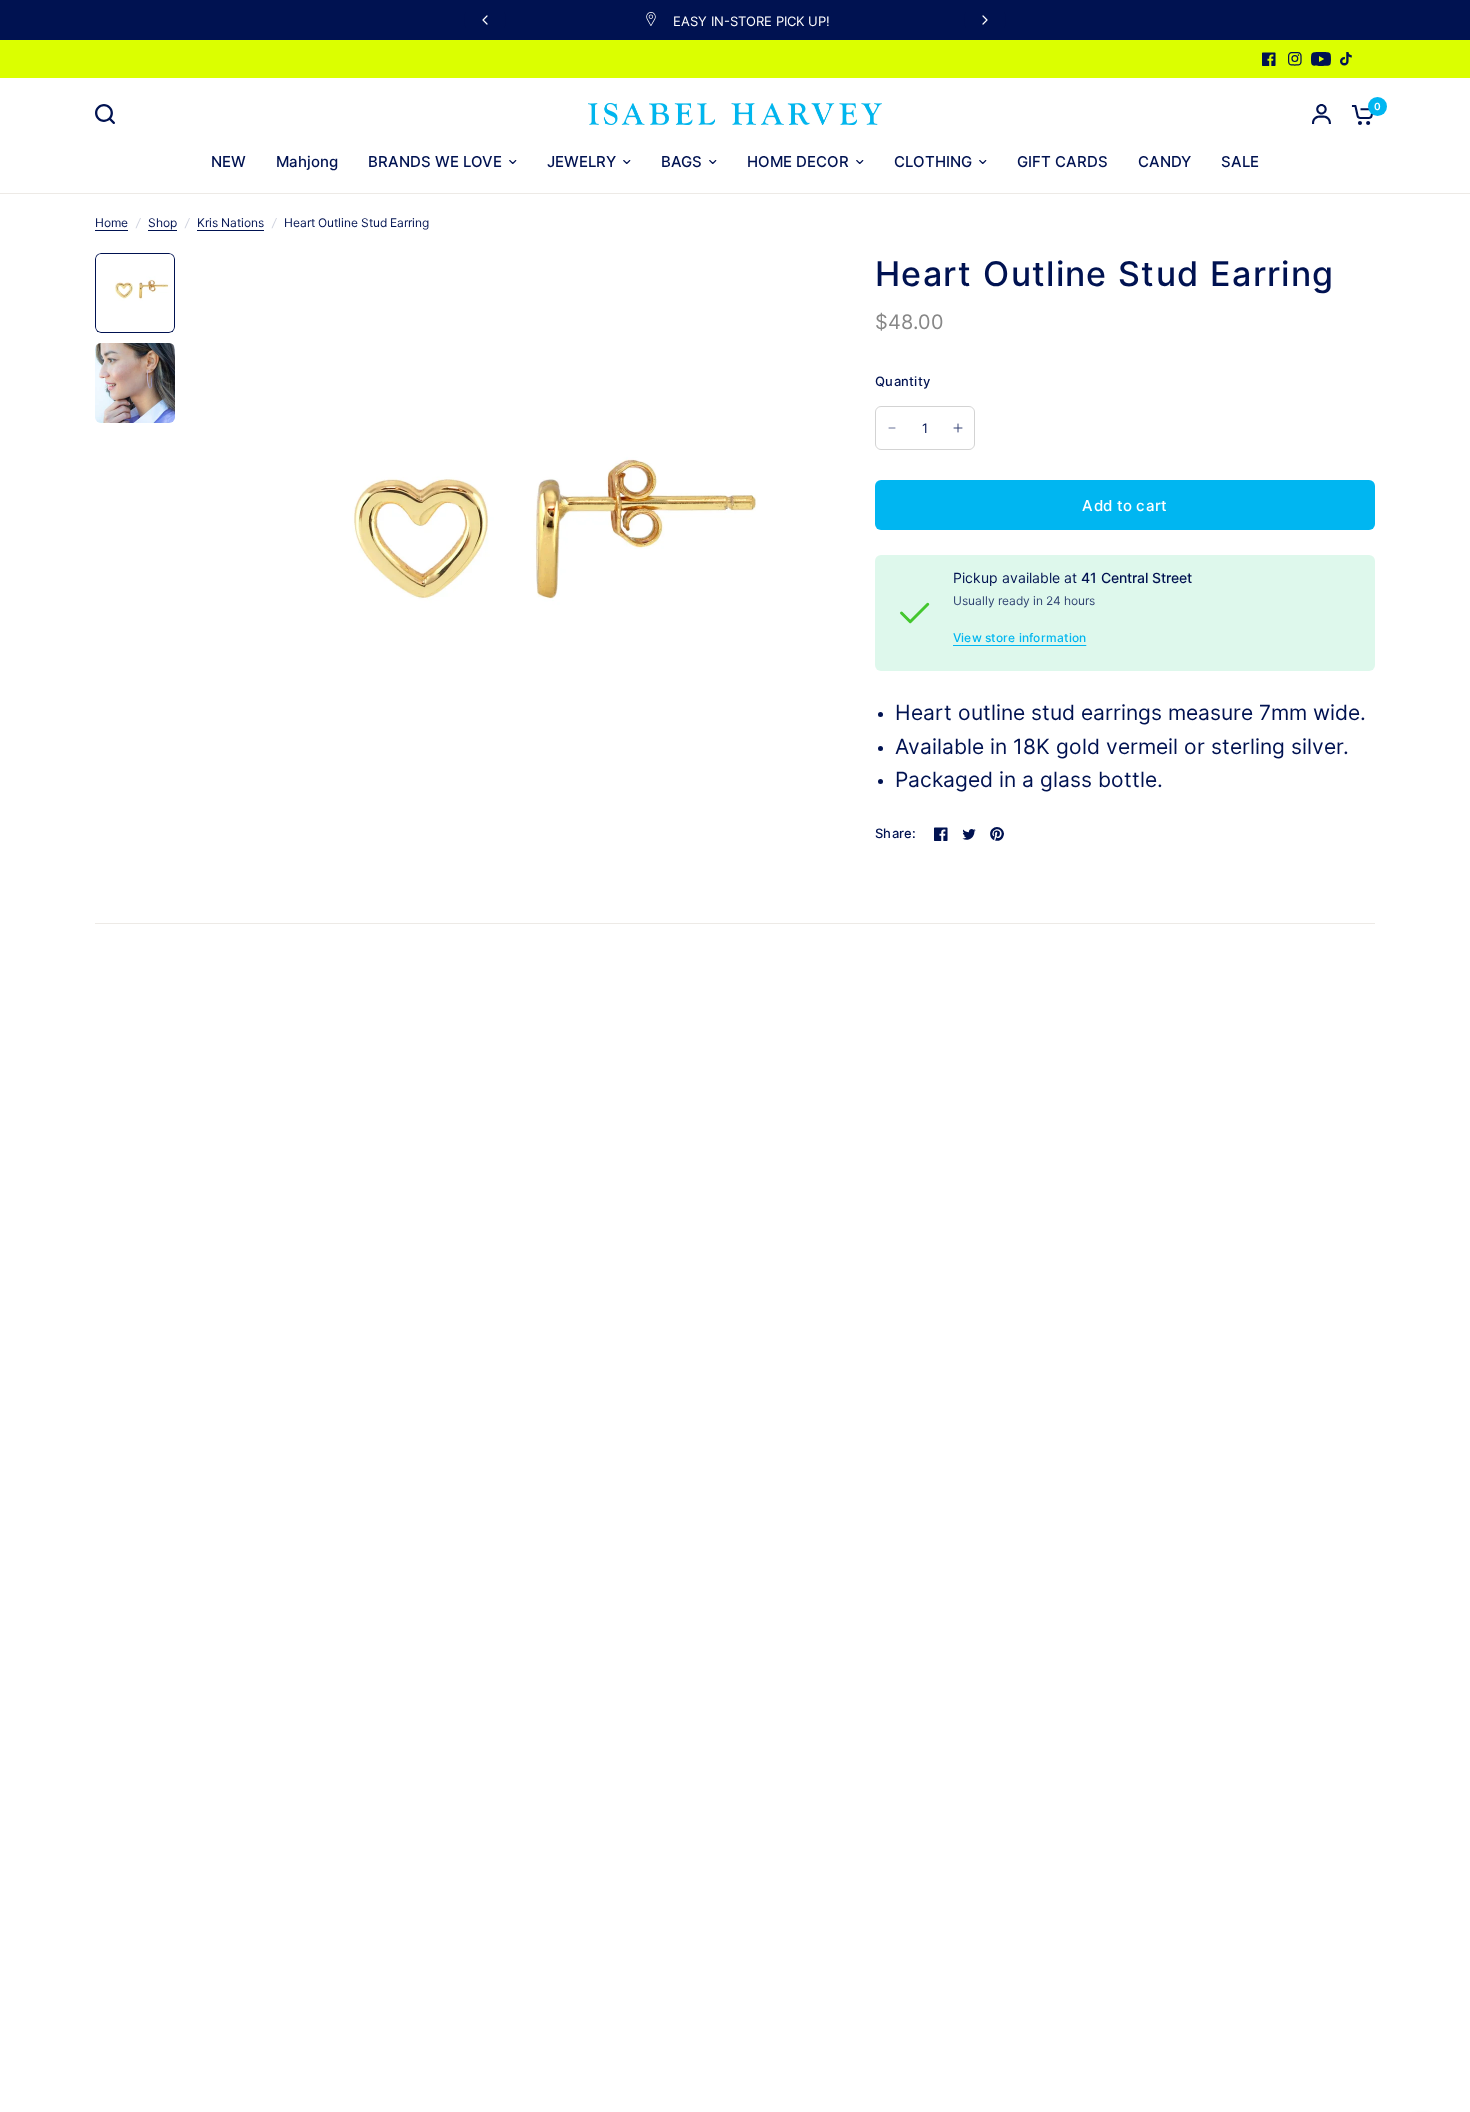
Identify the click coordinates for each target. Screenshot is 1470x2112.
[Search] (110, 114)
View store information (1019, 638)
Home (111, 222)
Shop (162, 222)
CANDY (1164, 161)
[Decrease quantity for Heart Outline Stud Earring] (892, 428)
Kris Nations (230, 222)
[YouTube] (1321, 59)
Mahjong (307, 161)
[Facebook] (1269, 59)
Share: (896, 833)
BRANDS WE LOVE (435, 161)
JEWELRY (581, 161)
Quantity (902, 381)
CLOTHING (933, 161)
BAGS (681, 161)
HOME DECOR (798, 161)
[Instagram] (1295, 59)
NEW (228, 161)
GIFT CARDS (1062, 161)
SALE (1240, 161)
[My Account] (1321, 114)
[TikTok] (1347, 59)
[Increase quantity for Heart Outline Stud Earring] (958, 428)
